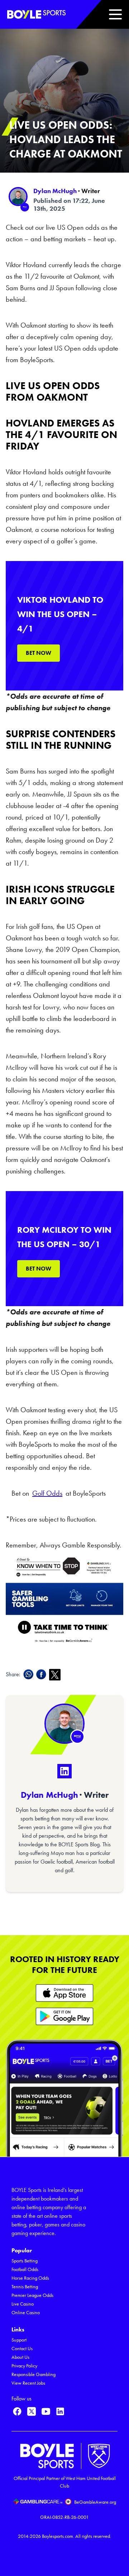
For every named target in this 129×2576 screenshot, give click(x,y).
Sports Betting (25, 2261)
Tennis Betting (25, 2287)
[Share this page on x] (56, 1675)
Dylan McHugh (55, 191)
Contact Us (22, 2349)
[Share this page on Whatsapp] (30, 1674)
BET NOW (39, 653)
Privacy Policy (24, 2366)
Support (19, 2340)
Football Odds (25, 2269)
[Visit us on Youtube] (46, 2411)
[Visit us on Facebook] (17, 2411)
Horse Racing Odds (30, 2278)
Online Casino (26, 2313)
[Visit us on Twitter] (32, 2411)
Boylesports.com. (58, 2536)
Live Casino (23, 2304)
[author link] (18, 197)
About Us (20, 2357)
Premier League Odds (32, 2295)
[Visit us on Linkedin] (60, 2411)
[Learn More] (64, 1993)
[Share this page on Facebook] (43, 1674)
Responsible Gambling (34, 2374)
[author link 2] (64, 1724)
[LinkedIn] (64, 1771)
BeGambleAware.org (95, 2502)
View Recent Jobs (28, 2383)
